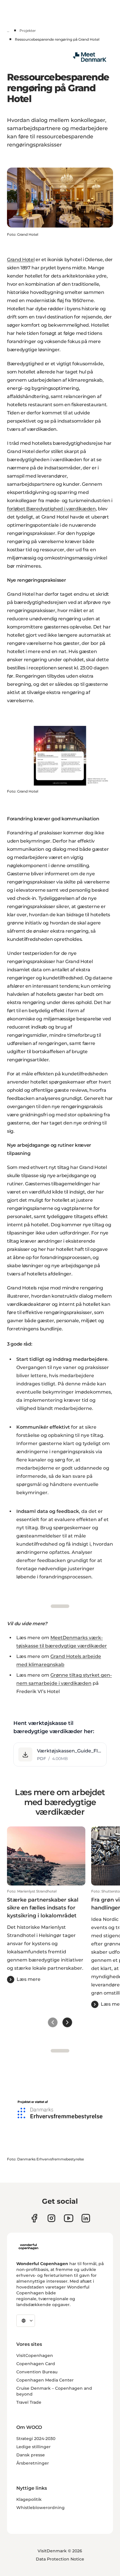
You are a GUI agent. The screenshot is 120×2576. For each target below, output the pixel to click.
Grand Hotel (21, 260)
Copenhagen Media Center (45, 2380)
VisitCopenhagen (35, 2355)
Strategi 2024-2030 (36, 2439)
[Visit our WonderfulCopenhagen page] (69, 2218)
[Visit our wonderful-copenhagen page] (86, 2218)
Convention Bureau (37, 2372)
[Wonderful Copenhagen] (28, 2247)
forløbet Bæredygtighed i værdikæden (51, 509)
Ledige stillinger (33, 2447)
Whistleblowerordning (40, 2508)
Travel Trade (29, 2402)
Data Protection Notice (60, 2559)
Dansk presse (31, 2455)
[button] (60, 1754)
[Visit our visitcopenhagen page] (51, 2218)
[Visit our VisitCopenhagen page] (34, 2218)
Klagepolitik (29, 2499)
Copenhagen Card (36, 2364)
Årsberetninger (33, 2463)
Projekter (28, 31)
